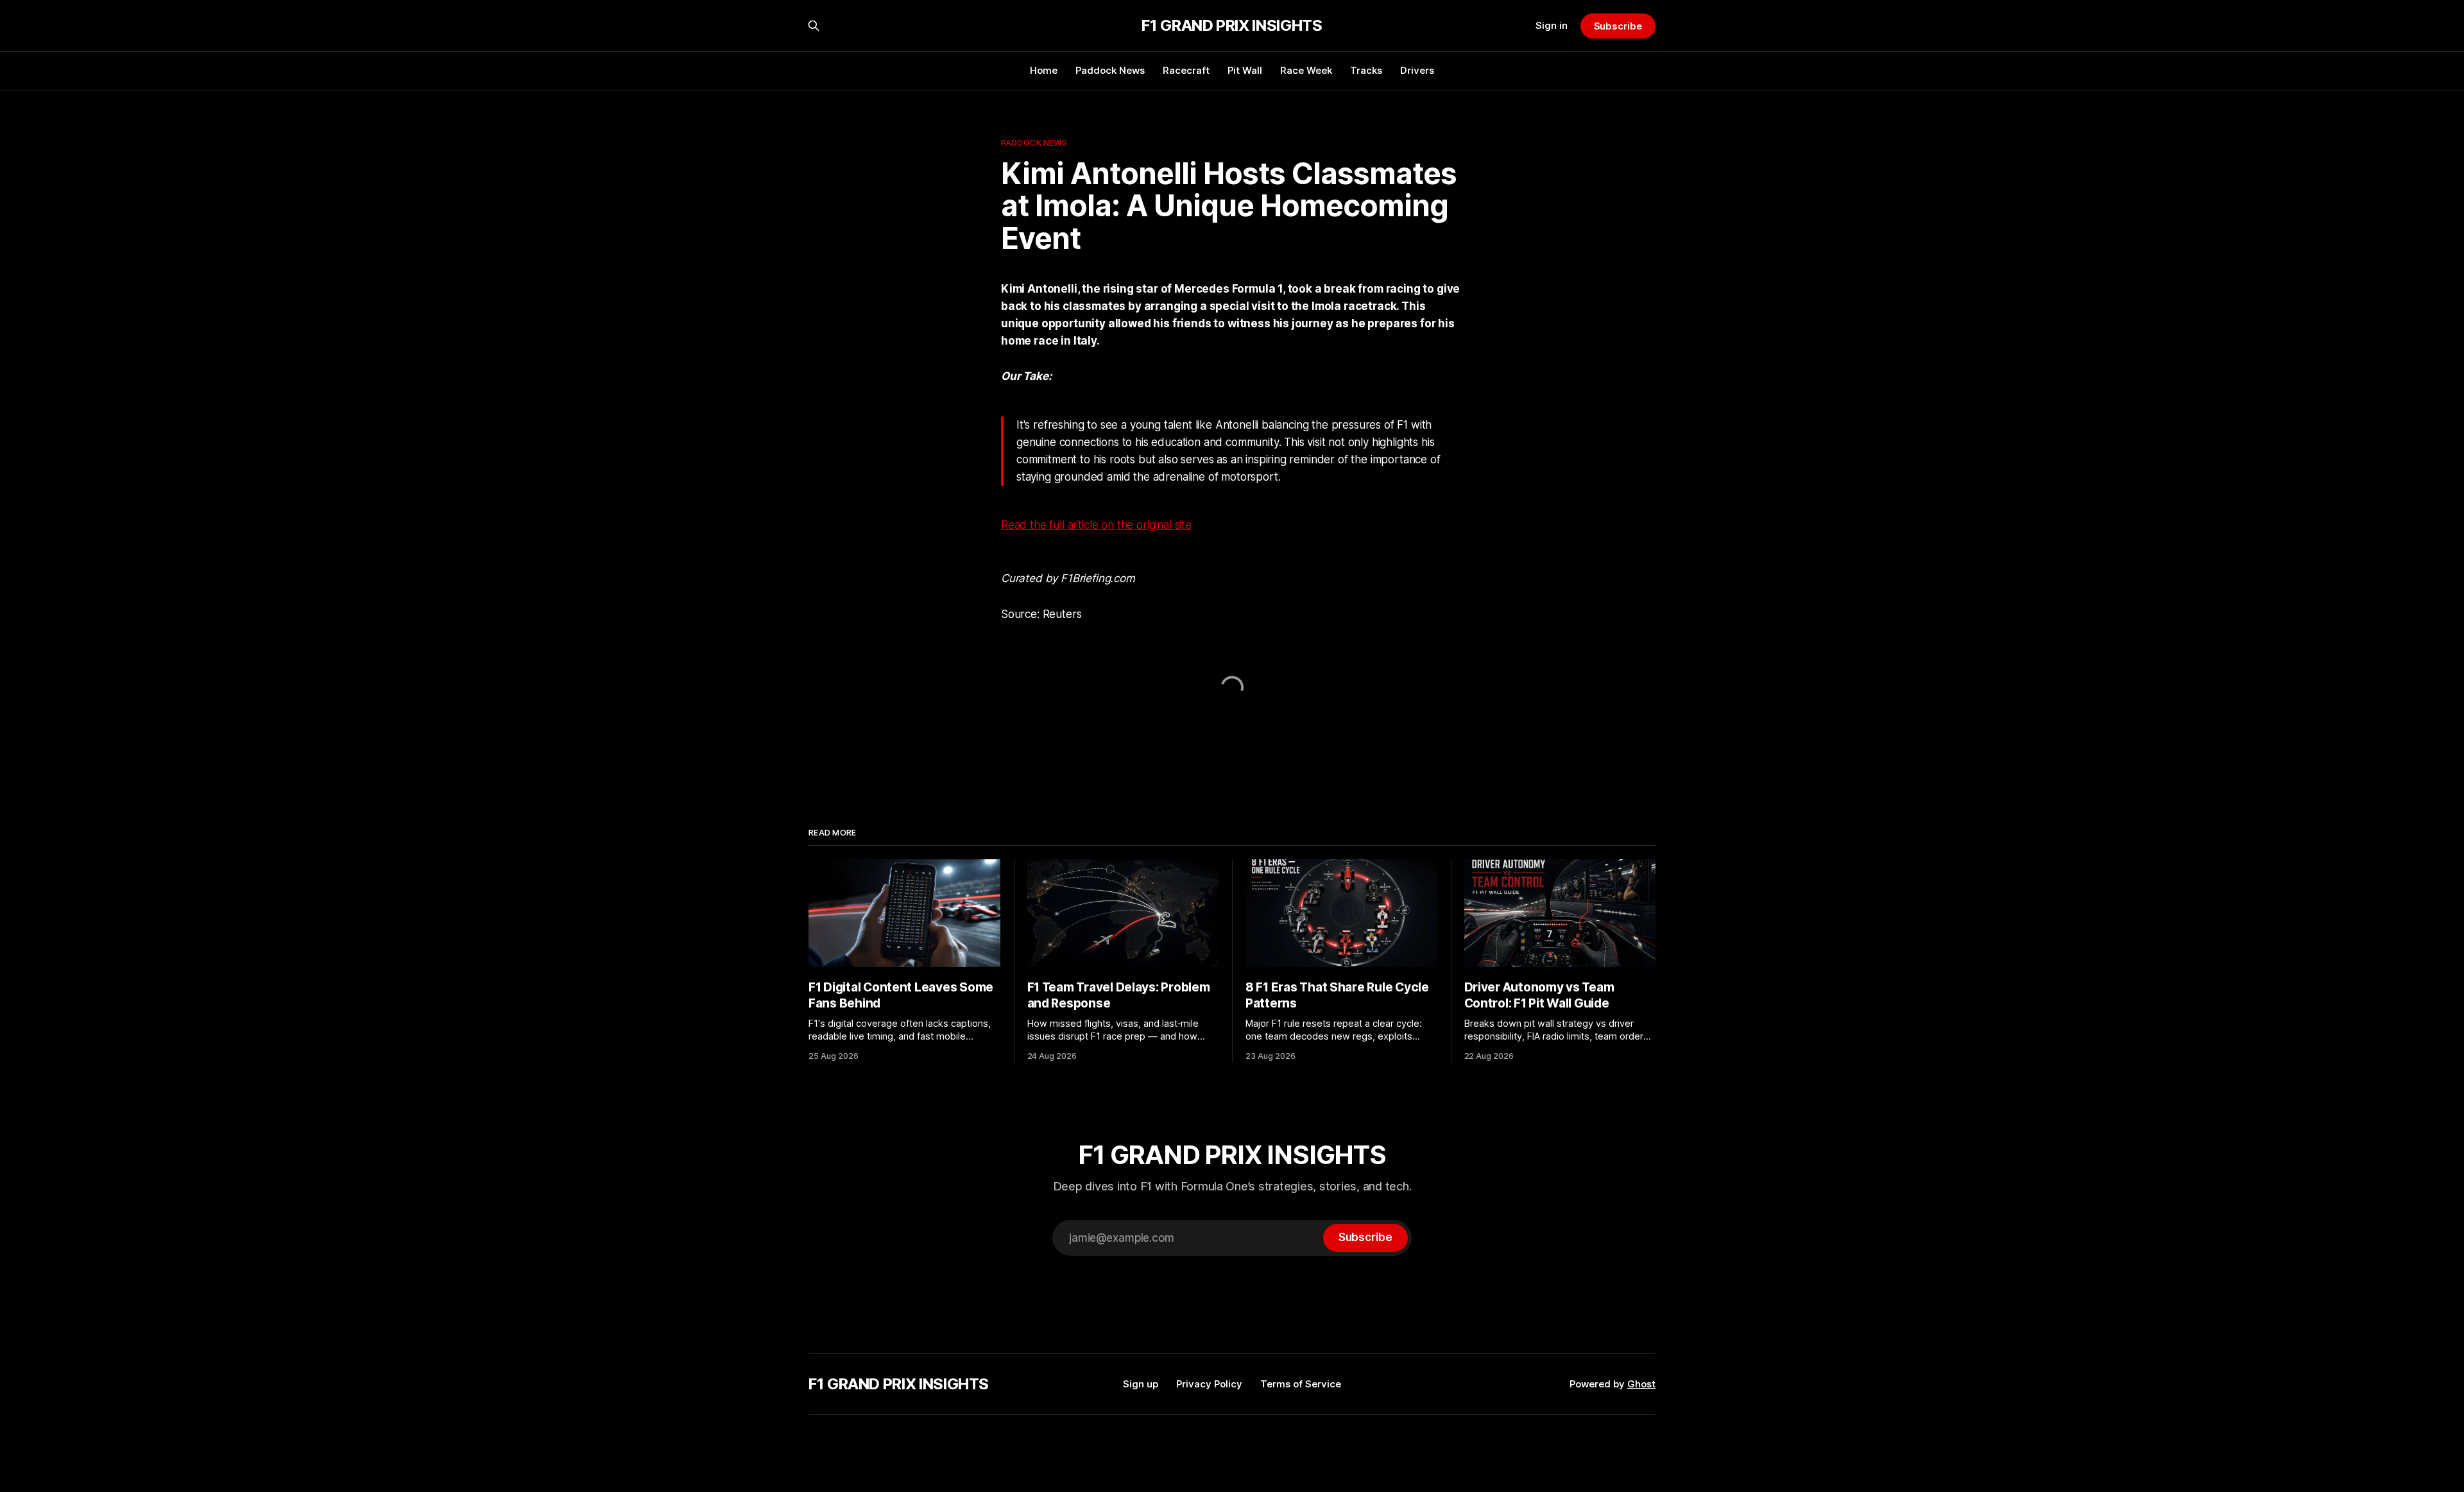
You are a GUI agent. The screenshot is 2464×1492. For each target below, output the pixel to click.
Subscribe (1618, 26)
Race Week (1306, 70)
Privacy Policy (1209, 1384)
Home (1044, 70)
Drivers (1417, 70)
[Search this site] (814, 26)
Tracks (1366, 70)
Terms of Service (1301, 1384)
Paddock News (1110, 70)
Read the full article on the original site (1096, 525)
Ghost (1641, 1384)
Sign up (1141, 1384)
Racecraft (1186, 70)
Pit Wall (1245, 70)
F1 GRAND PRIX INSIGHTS (1232, 26)
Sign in (1552, 25)
